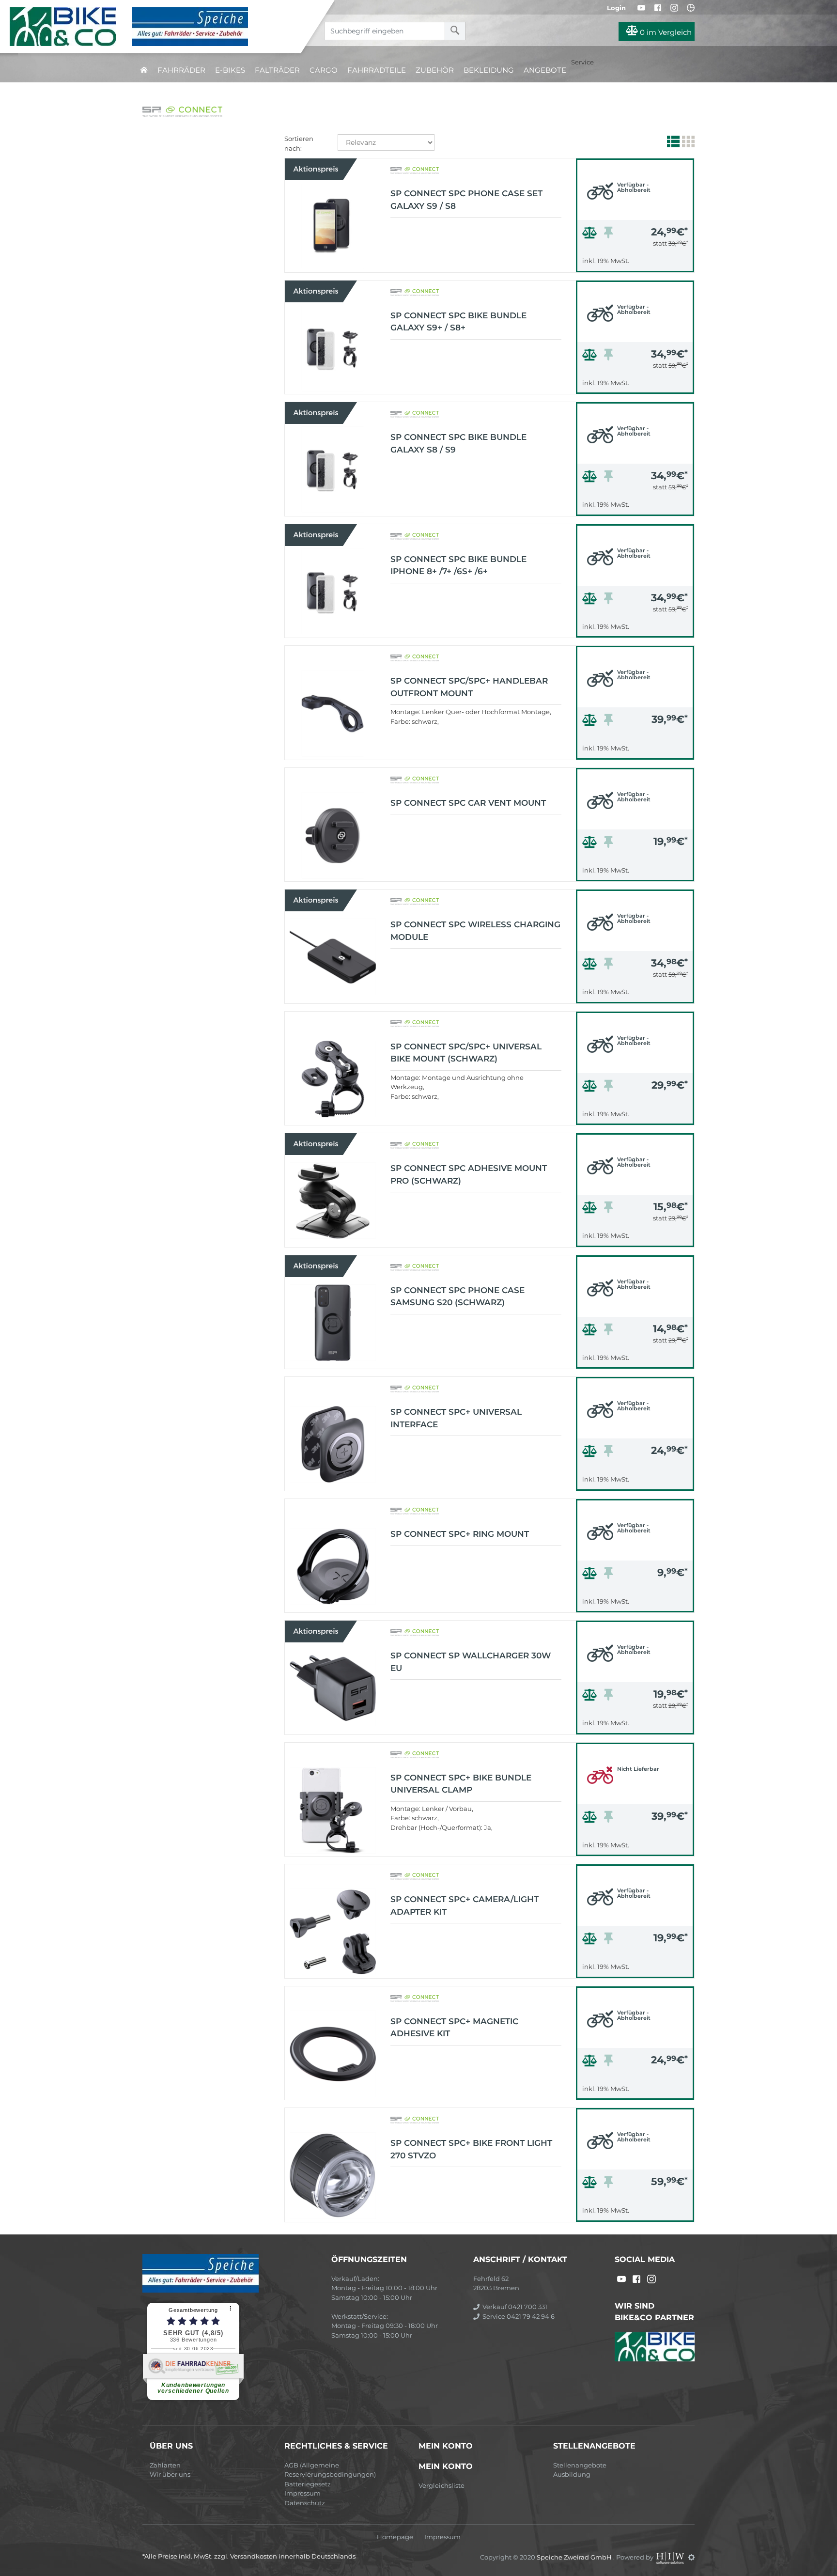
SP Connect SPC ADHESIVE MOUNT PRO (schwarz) (469, 1174)
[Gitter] (687, 143)
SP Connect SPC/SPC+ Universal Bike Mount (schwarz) (466, 1053)
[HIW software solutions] (671, 2557)
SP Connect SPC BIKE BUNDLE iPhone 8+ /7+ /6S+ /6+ (458, 565)
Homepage (395, 2537)
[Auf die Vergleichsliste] (591, 235)
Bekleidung (489, 70)
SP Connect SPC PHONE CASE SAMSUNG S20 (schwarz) (457, 1296)
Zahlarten (165, 2465)
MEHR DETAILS (635, 262)
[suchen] (455, 31)
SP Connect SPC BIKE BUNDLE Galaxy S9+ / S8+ (458, 322)
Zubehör (435, 70)
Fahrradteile (377, 70)
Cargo (324, 70)
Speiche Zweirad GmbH (575, 2557)
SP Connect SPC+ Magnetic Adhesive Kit (454, 2028)
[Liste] (672, 143)
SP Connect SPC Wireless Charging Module (475, 931)
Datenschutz (305, 2503)
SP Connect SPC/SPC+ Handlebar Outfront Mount (469, 687)
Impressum (302, 2493)
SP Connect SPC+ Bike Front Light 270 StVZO (471, 2149)
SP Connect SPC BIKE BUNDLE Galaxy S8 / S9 (458, 443)
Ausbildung (572, 2474)
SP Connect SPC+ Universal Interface (456, 1418)
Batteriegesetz (308, 2484)
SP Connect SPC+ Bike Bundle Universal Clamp (461, 1784)
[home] (144, 70)
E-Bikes (230, 70)
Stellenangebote (580, 2465)
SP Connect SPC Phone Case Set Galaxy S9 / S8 (466, 200)
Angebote (545, 70)
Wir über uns (170, 2474)
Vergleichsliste (442, 2485)
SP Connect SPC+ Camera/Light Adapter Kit (465, 1905)
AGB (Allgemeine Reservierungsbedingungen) (330, 2470)
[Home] (158, 27)
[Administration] (691, 2557)
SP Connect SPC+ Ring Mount (460, 1534)
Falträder (277, 70)
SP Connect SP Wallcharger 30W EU (471, 1662)
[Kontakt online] (691, 8)
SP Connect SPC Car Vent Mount (468, 803)
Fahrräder (181, 70)
